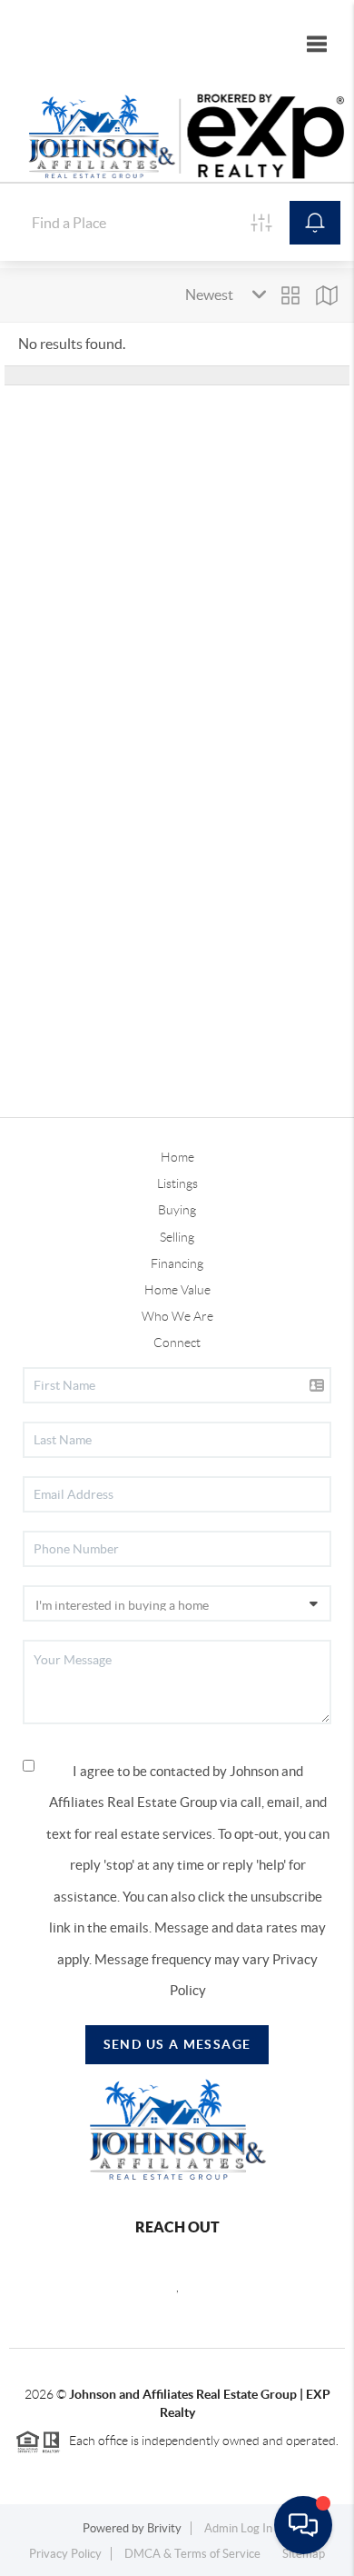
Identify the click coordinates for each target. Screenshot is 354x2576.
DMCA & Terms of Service (192, 2554)
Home (177, 1157)
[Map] (327, 295)
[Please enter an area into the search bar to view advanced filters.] (261, 223)
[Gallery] (290, 295)
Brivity (164, 2528)
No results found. (72, 344)
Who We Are (177, 1316)
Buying (177, 1210)
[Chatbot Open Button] (303, 2525)
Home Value (177, 1290)
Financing (177, 1263)
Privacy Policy (65, 2554)
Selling (177, 1237)
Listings (177, 1183)
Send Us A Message (177, 2044)
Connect (177, 1343)
